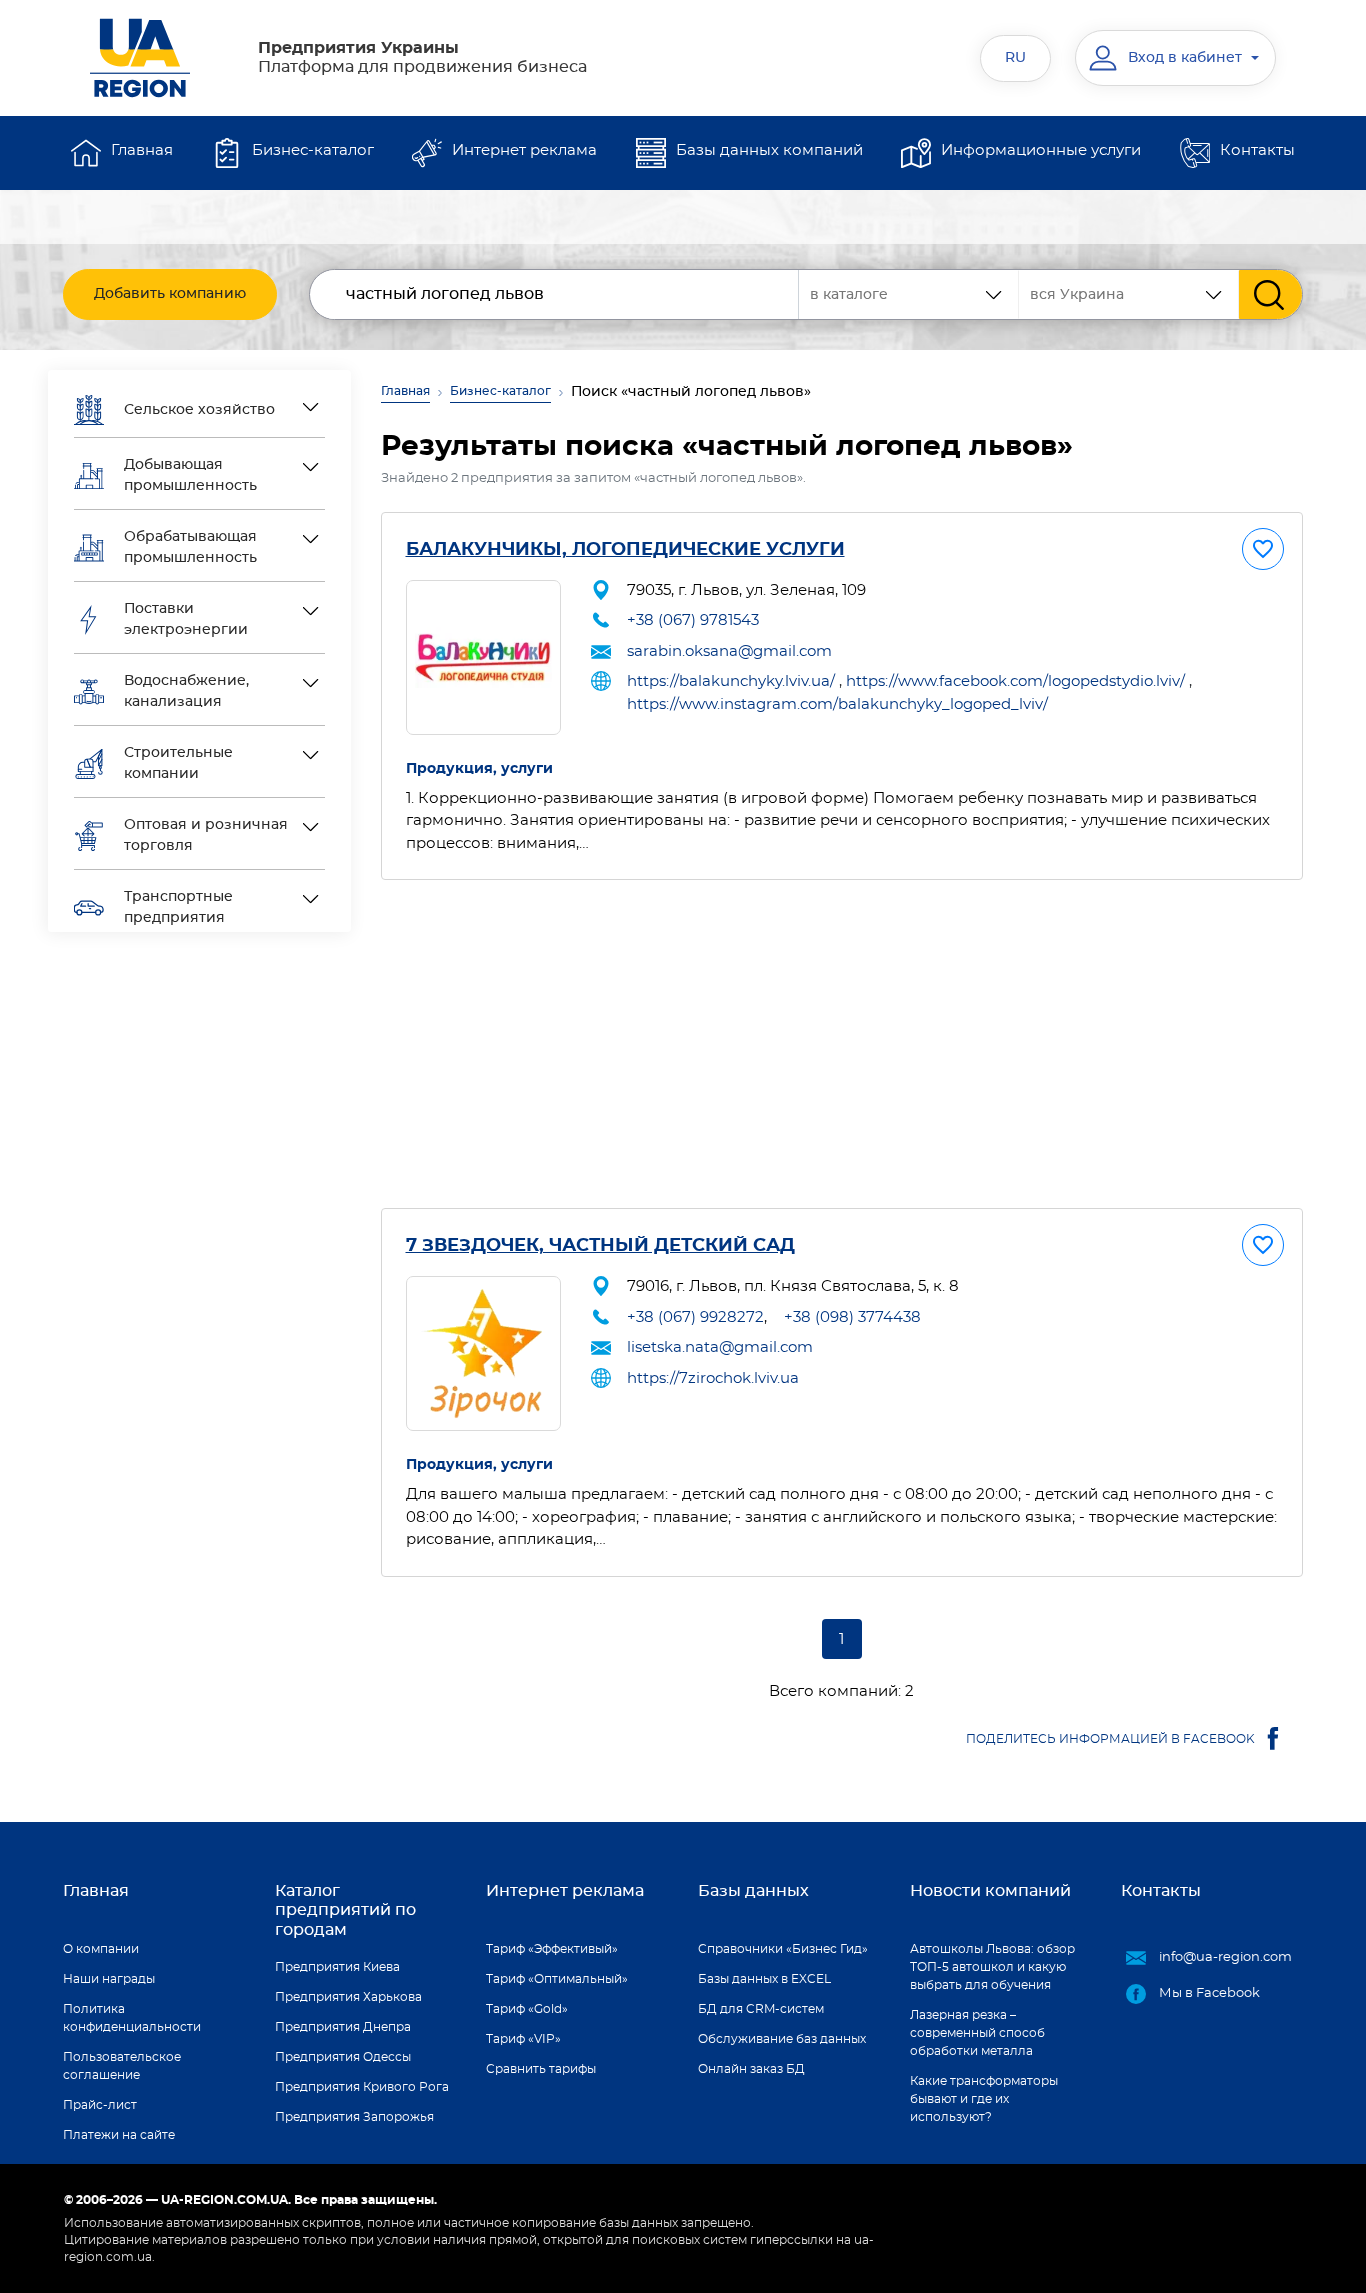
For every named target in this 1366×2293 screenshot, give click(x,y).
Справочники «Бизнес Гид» (783, 1949)
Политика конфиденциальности (132, 2018)
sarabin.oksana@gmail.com (729, 651)
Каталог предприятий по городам (345, 1910)
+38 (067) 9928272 (695, 1317)
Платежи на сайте (119, 2135)
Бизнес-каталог (313, 150)
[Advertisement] (842, 1044)
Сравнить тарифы (541, 2069)
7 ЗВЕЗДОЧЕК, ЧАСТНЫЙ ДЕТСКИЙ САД (600, 1246)
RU (1015, 58)
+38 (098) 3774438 (852, 1317)
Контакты (1257, 150)
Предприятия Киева (337, 1967)
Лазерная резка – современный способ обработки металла (977, 2033)
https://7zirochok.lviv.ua (713, 1378)
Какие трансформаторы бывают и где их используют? (984, 2099)
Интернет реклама (524, 150)
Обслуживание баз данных (782, 2039)
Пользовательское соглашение (122, 2066)
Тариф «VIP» (523, 2039)
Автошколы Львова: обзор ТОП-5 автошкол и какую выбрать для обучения (992, 1967)
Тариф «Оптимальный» (557, 1979)
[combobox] (1129, 294)
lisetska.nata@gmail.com (720, 1347)
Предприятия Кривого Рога (362, 2087)
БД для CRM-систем (761, 2009)
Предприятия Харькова (348, 1997)
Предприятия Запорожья (354, 2117)
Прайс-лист (100, 2105)
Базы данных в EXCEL (764, 1979)
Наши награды (109, 1979)
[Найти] (1270, 294)
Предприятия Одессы (343, 2057)
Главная (142, 150)
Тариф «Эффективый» (552, 1949)
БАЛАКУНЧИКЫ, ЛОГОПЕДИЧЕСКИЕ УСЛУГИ (625, 550)
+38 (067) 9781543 (693, 620)
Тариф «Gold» (527, 2009)
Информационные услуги (1041, 150)
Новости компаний (990, 1891)
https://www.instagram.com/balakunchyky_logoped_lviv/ (837, 704)
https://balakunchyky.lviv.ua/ (731, 681)
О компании (101, 1949)
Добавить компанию (170, 294)
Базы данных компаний (769, 150)
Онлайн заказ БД (751, 2069)
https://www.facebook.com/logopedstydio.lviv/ (1015, 681)
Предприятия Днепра (343, 2027)
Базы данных (753, 1891)
